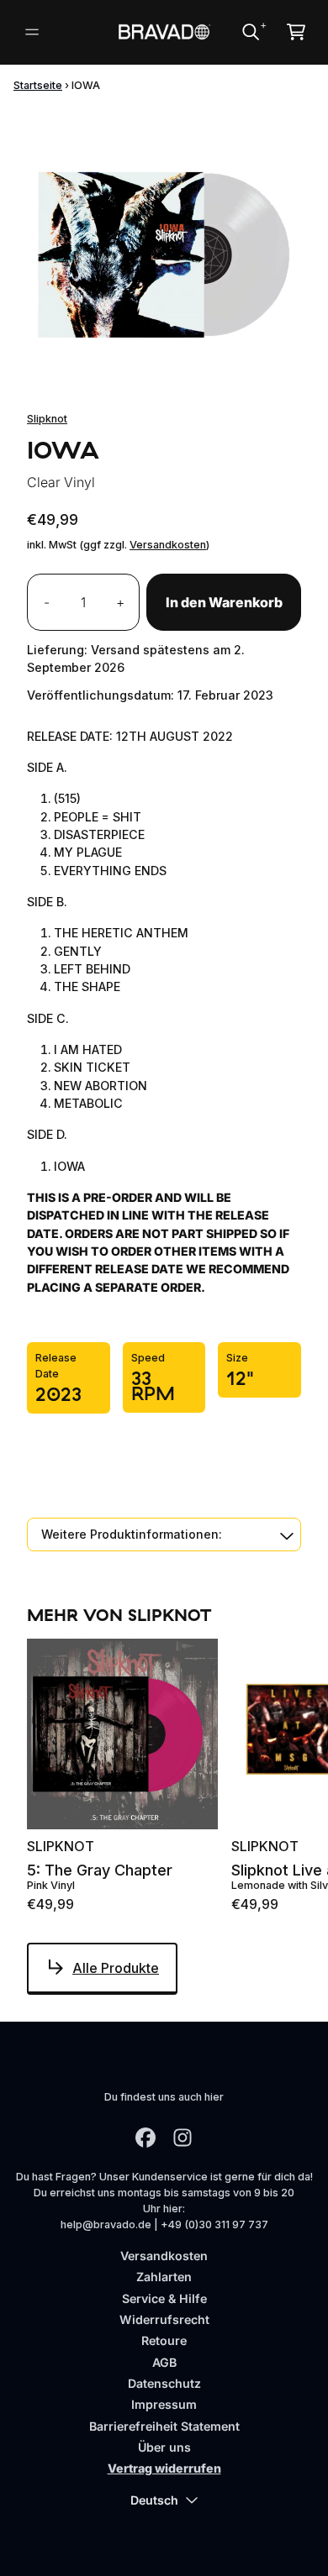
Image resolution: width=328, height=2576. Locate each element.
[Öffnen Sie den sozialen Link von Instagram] (183, 2138)
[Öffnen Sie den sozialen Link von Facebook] (145, 2138)
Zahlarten (164, 2277)
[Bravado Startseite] (164, 31)
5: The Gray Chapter (100, 1870)
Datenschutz (164, 2383)
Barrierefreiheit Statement (164, 2426)
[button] (164, 1534)
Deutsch (154, 2500)
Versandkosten (168, 545)
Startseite (38, 85)
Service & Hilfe (164, 2298)
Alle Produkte (116, 1968)
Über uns (164, 2447)
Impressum (164, 2404)
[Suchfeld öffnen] (250, 32)
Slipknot (47, 419)
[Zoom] (164, 244)
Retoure (164, 2340)
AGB (164, 2362)
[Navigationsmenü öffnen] (32, 32)
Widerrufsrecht (164, 2319)
